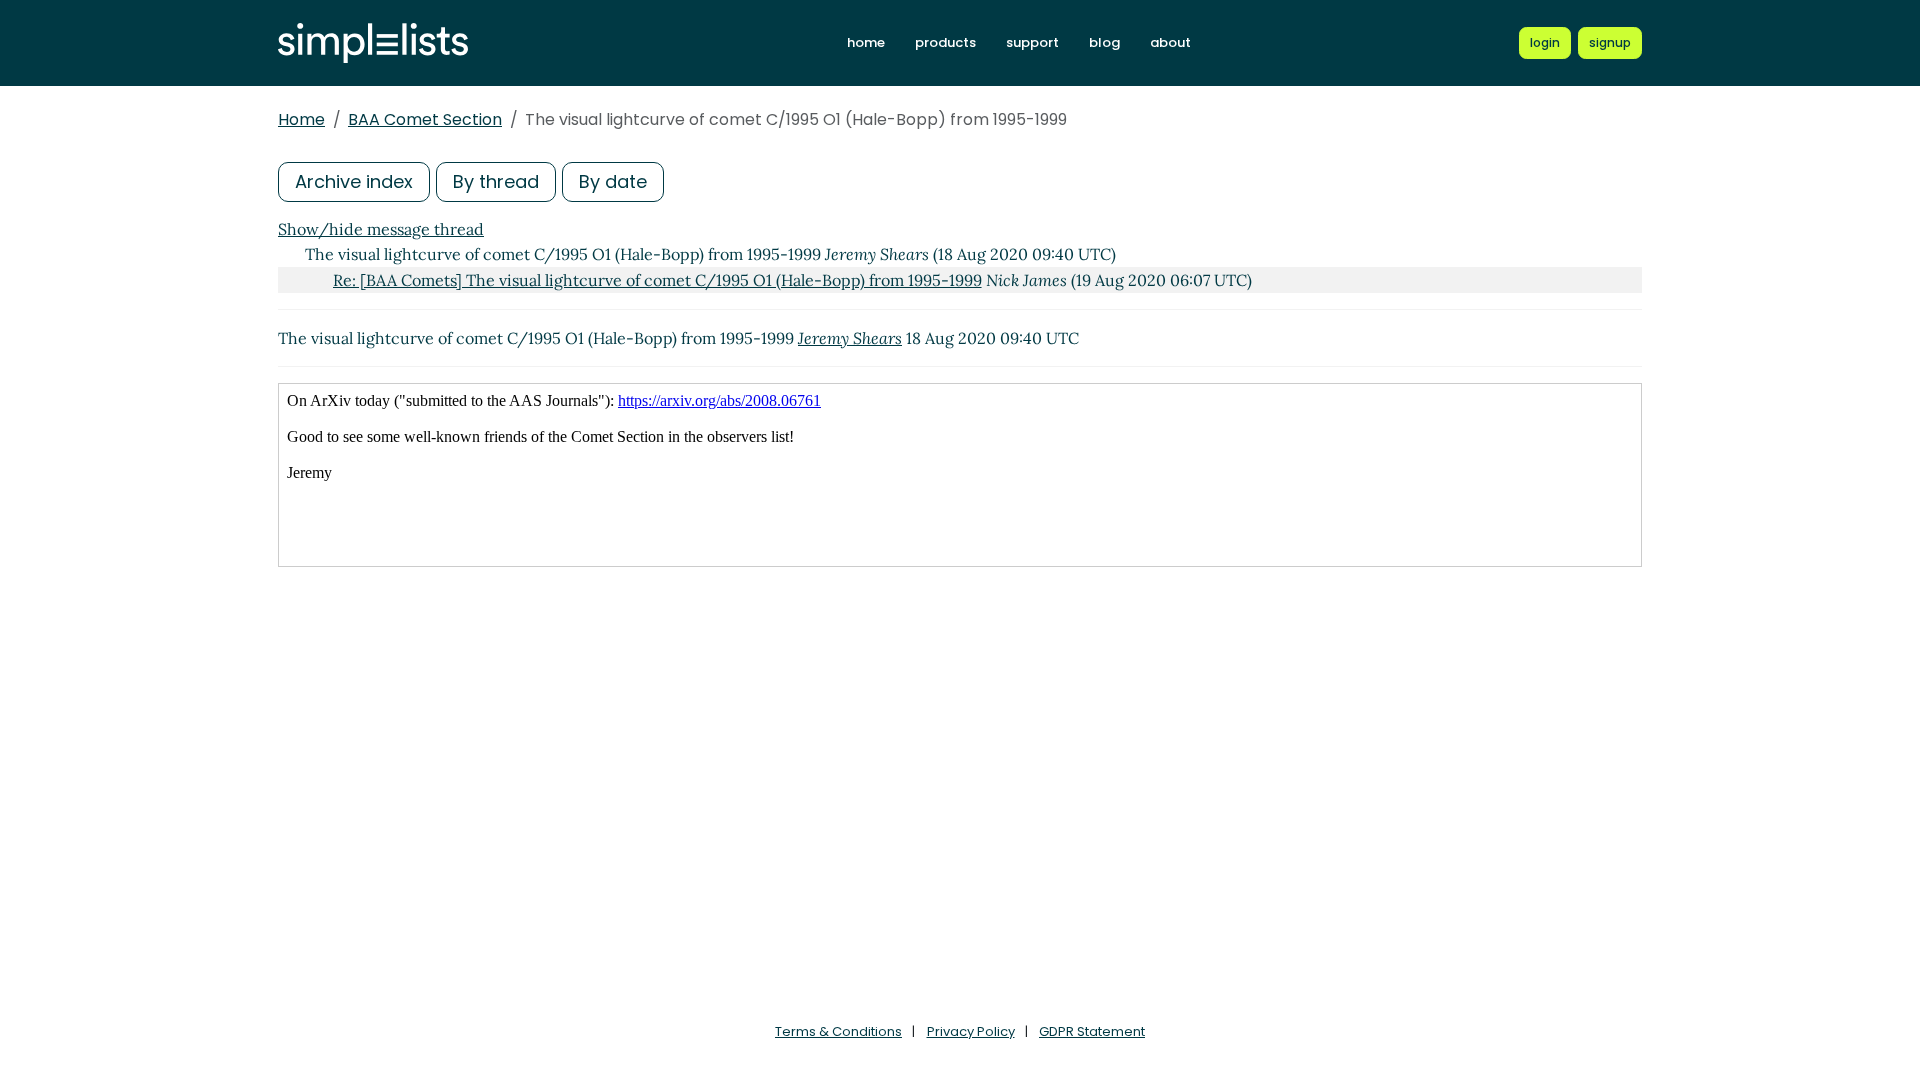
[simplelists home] (373, 43)
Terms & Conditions (838, 1031)
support (1032, 42)
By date (613, 181)
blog (1104, 42)
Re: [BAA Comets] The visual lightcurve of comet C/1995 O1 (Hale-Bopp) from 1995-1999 (657, 280)
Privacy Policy (971, 1031)
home (866, 42)
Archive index (354, 181)
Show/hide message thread (381, 229)
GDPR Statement (1092, 1031)
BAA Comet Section (425, 119)
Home (301, 119)
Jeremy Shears (850, 338)
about (1170, 42)
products (945, 42)
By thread (496, 181)
